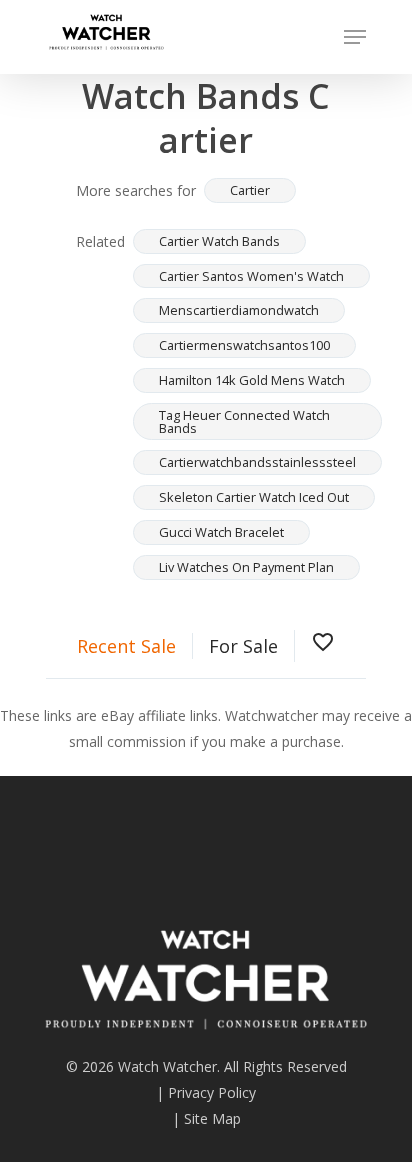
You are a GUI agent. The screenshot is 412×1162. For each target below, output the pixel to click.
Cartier (250, 190)
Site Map (212, 1118)
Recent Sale (126, 646)
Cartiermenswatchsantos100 (244, 345)
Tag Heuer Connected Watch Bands (244, 421)
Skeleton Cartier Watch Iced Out (254, 497)
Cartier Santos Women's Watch (251, 276)
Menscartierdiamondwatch (239, 310)
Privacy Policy (212, 1092)
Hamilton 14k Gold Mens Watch (252, 380)
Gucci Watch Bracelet (221, 532)
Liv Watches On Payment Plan (246, 567)
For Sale (243, 646)
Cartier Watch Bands (219, 241)
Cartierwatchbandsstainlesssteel (257, 462)
